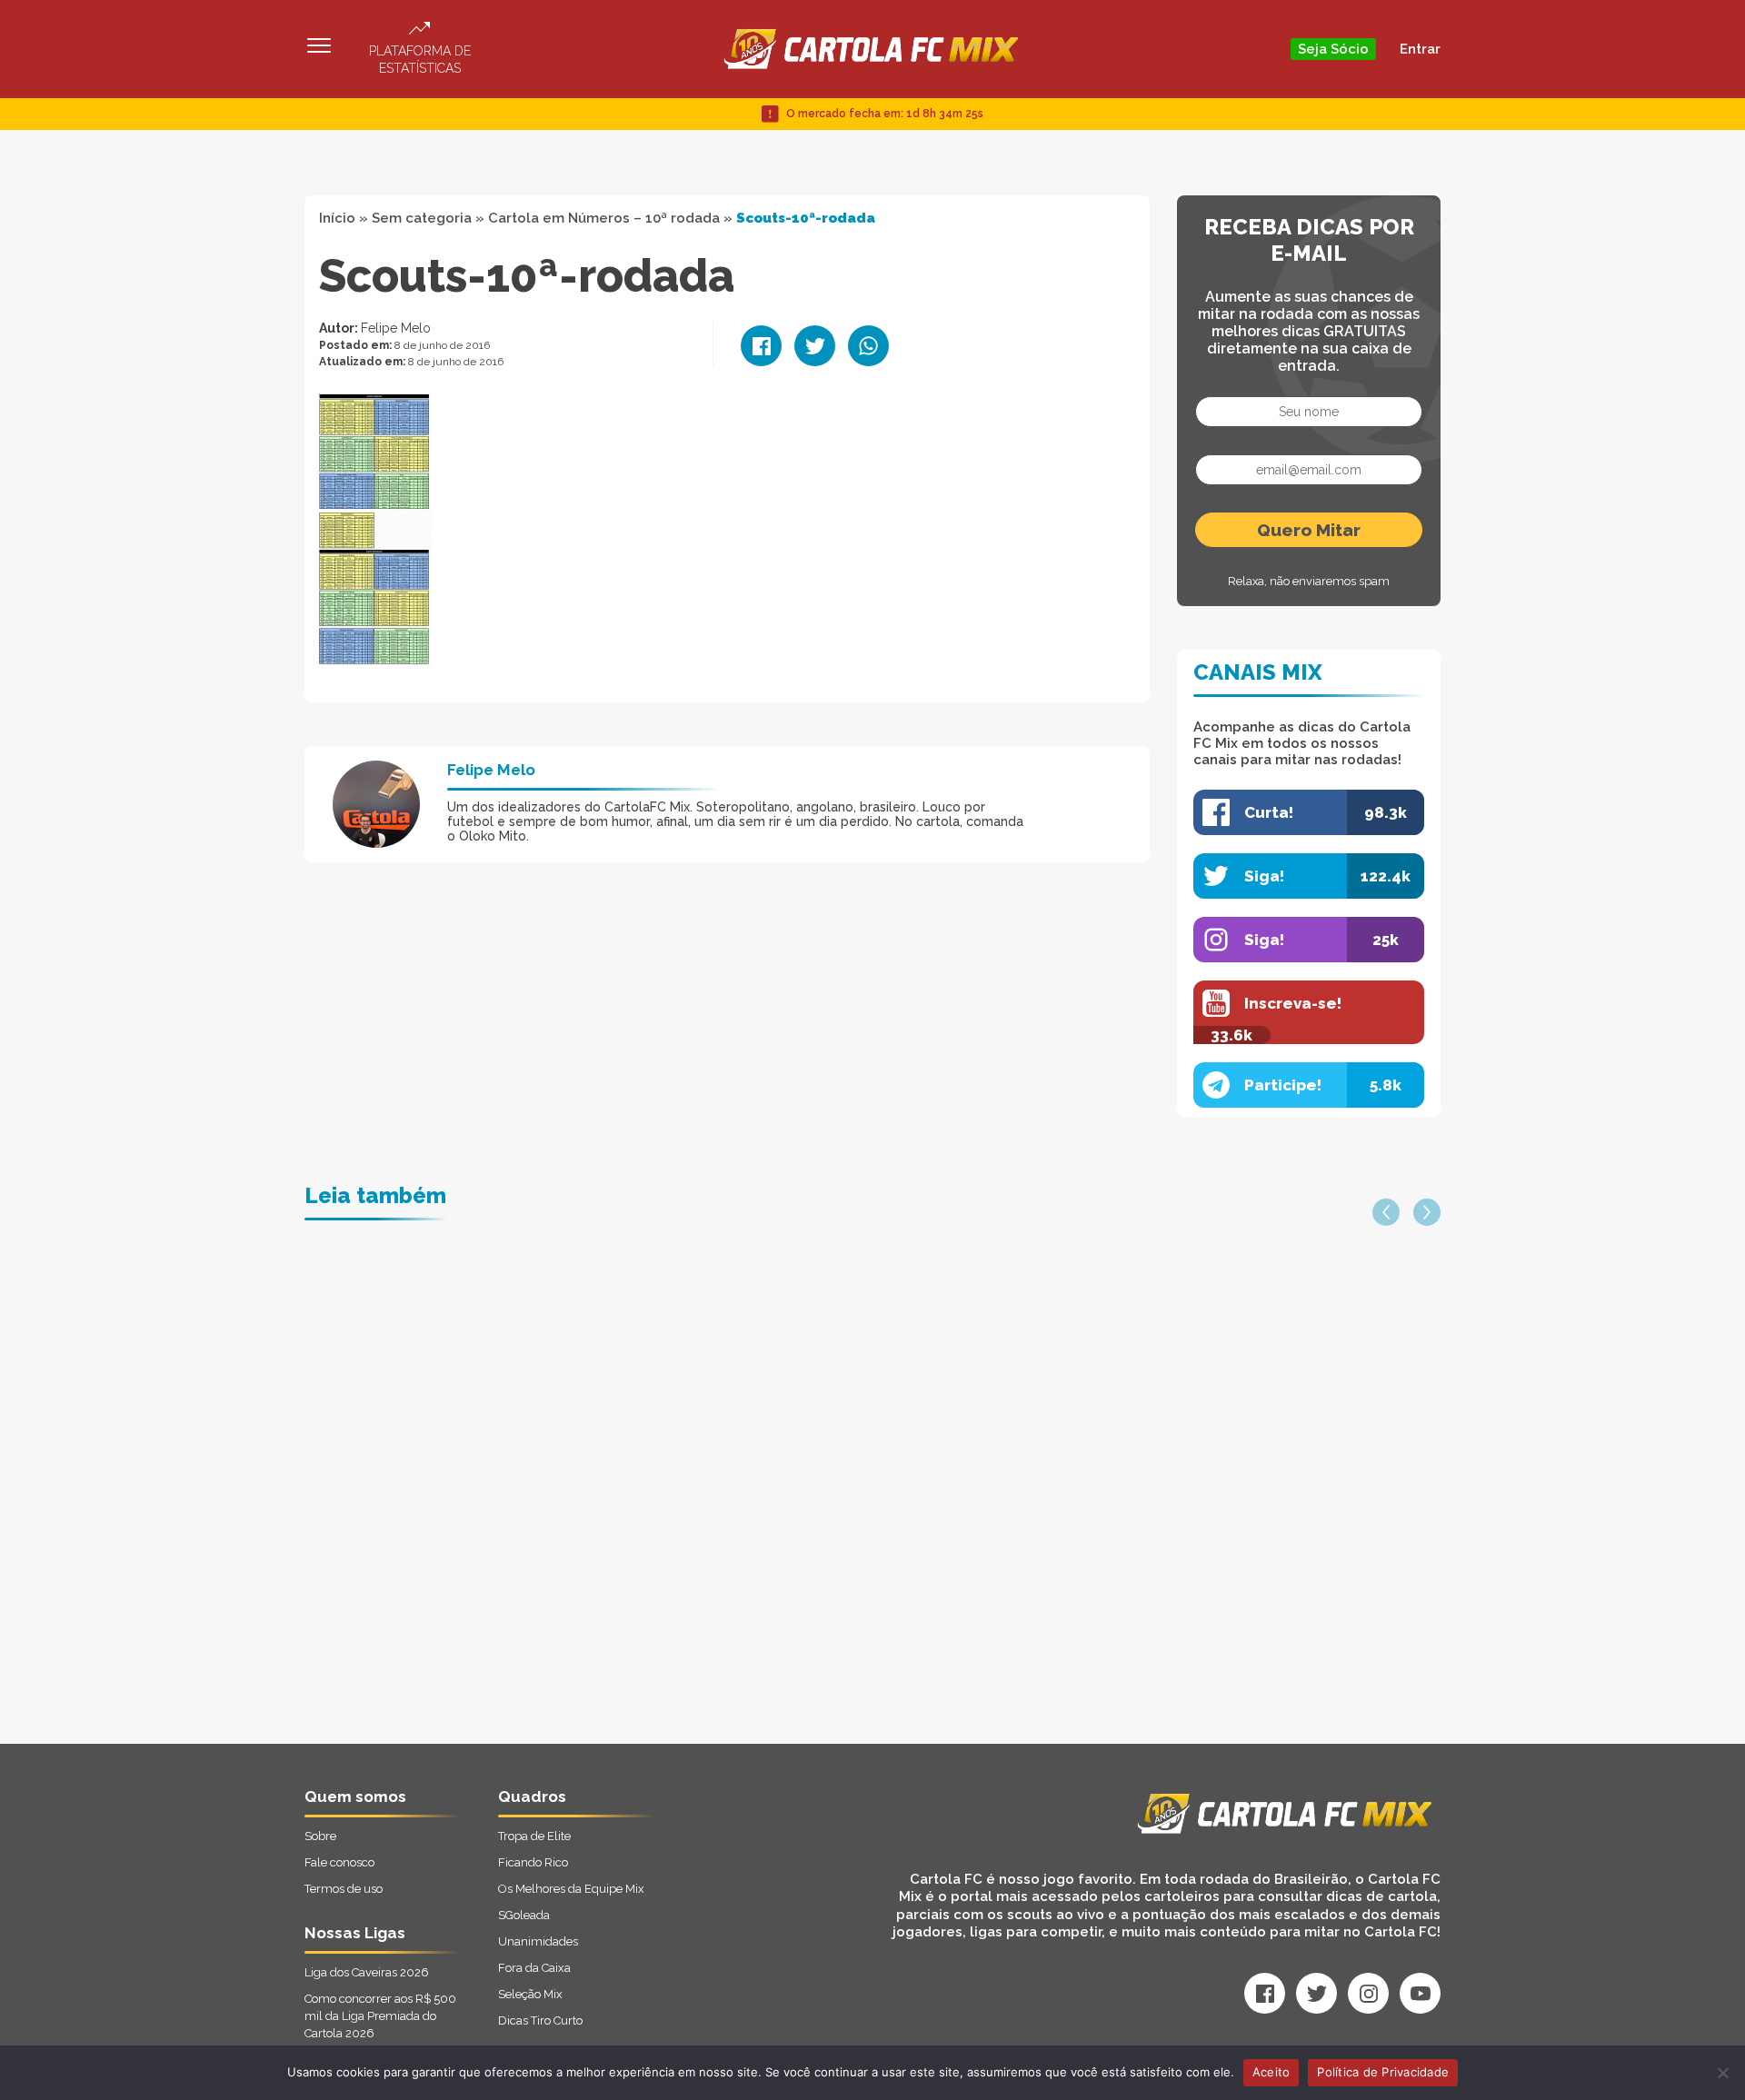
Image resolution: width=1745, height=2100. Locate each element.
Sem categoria (422, 218)
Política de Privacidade (1383, 2072)
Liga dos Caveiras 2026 (367, 1972)
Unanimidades (538, 1941)
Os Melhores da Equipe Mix (571, 1889)
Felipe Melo (396, 328)
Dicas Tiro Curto (540, 2020)
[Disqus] (678, 1513)
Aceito (1271, 2072)
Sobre (320, 1836)
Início (337, 218)
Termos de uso (344, 1889)
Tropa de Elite (534, 1836)
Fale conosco (339, 1862)
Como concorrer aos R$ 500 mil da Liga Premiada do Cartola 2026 (380, 2016)
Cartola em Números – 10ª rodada (604, 218)
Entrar (1420, 49)
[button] (1386, 1212)
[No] (1722, 2073)
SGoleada (524, 1915)
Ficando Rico (533, 1862)
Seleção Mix (530, 1994)
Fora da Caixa (534, 1968)
